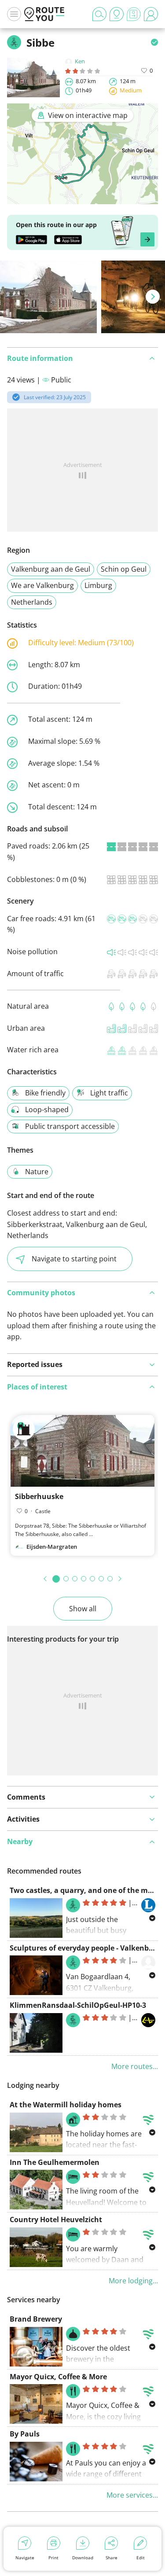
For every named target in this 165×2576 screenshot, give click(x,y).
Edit (141, 2558)
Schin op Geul (124, 569)
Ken (80, 61)
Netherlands (32, 602)
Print (53, 2558)
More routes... (135, 2066)
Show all (83, 1609)
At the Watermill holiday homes (66, 2105)
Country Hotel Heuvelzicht (56, 2220)
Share (112, 2558)
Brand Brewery (36, 2319)
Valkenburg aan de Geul (51, 569)
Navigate (25, 2558)
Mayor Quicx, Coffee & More (58, 2377)
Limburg (98, 585)
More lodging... (133, 2281)
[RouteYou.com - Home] (44, 14)
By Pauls (25, 2434)
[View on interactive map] (82, 198)
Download (83, 2558)
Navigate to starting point (74, 1259)
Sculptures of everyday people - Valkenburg (85, 1948)
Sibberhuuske (39, 1496)
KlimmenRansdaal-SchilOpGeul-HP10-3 (78, 2005)
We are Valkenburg (42, 585)
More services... (132, 2495)
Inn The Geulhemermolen (55, 2162)
